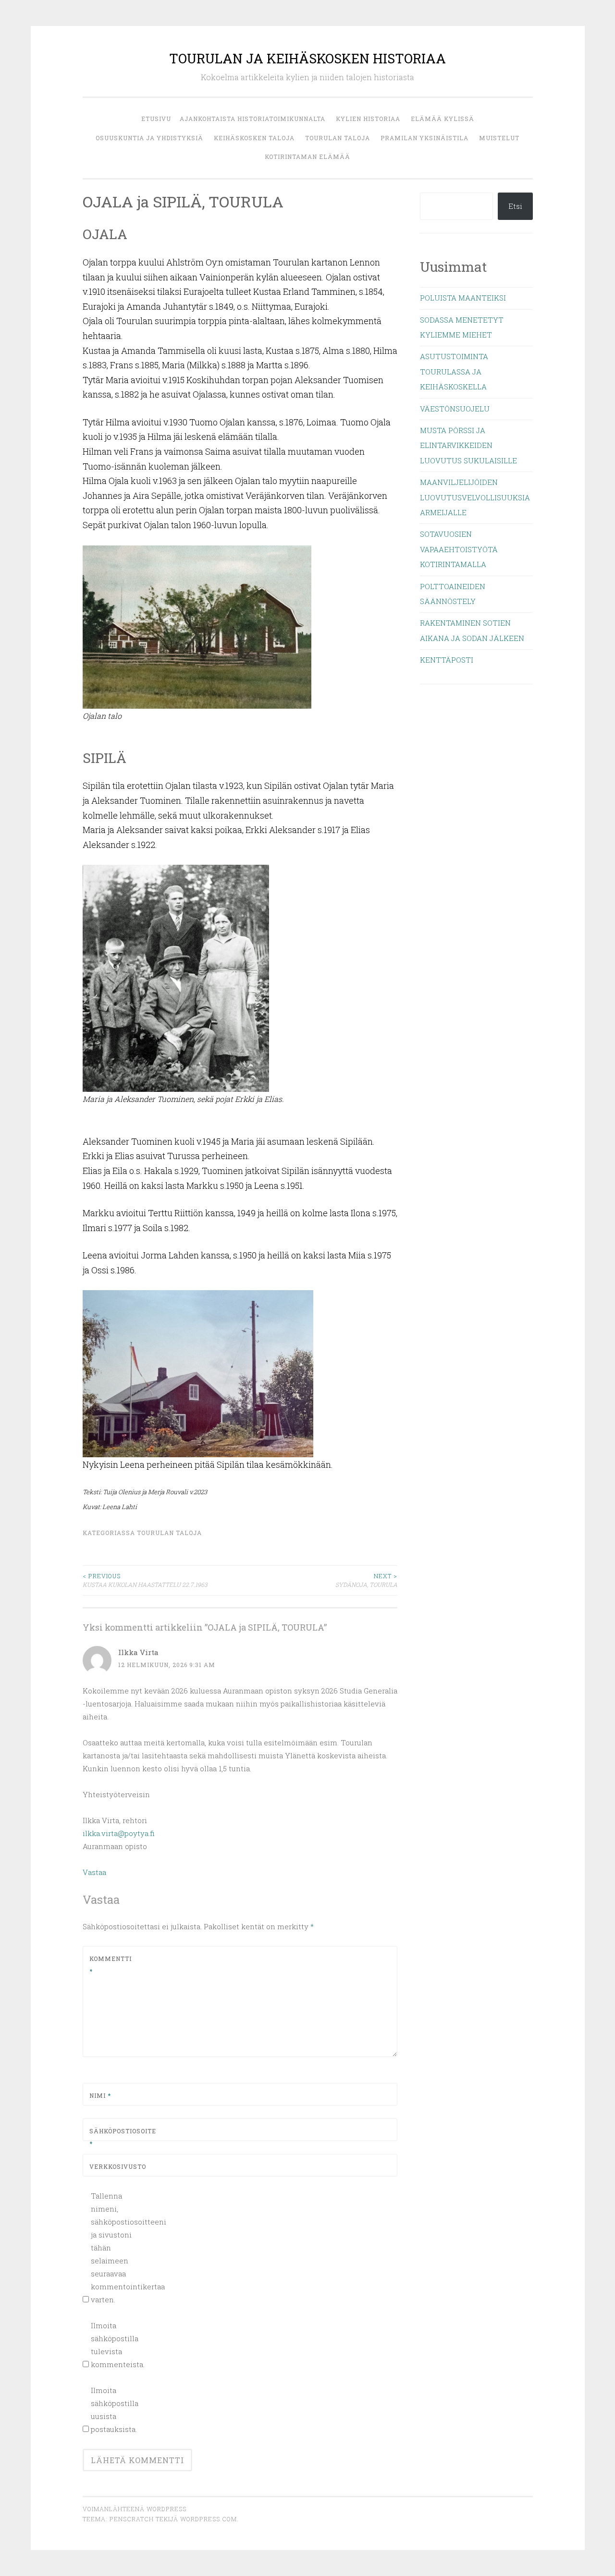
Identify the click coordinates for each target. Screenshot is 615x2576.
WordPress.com (209, 2519)
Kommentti (111, 1965)
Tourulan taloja (338, 138)
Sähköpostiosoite (112, 2137)
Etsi (515, 206)
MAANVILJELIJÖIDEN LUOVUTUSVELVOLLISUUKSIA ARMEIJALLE (475, 497)
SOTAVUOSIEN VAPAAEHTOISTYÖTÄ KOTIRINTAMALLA (459, 549)
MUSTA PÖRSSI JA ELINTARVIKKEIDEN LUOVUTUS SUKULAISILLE (468, 445)
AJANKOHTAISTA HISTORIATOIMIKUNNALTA (252, 119)
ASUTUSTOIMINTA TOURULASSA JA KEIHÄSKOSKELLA (454, 371)
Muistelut (499, 138)
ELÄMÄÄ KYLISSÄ (443, 119)
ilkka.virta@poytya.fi (119, 1833)
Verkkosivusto (112, 2166)
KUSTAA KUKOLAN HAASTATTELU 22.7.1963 (145, 1580)
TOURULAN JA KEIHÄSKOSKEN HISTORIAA (307, 58)
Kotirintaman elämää (307, 157)
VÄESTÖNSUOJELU (455, 409)
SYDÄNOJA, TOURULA (366, 1580)
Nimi (100, 2095)
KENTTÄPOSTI (447, 660)
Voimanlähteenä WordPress (135, 2509)
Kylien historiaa (368, 119)
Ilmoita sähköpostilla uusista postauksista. (115, 2410)
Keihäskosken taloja (254, 138)
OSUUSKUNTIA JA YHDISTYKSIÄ (149, 138)
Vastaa (94, 1872)
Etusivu (156, 119)
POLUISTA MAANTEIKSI (463, 298)
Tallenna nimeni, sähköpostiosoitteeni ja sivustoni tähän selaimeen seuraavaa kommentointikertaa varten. (117, 2248)
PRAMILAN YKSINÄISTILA (424, 138)
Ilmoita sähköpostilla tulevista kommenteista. (117, 2345)
